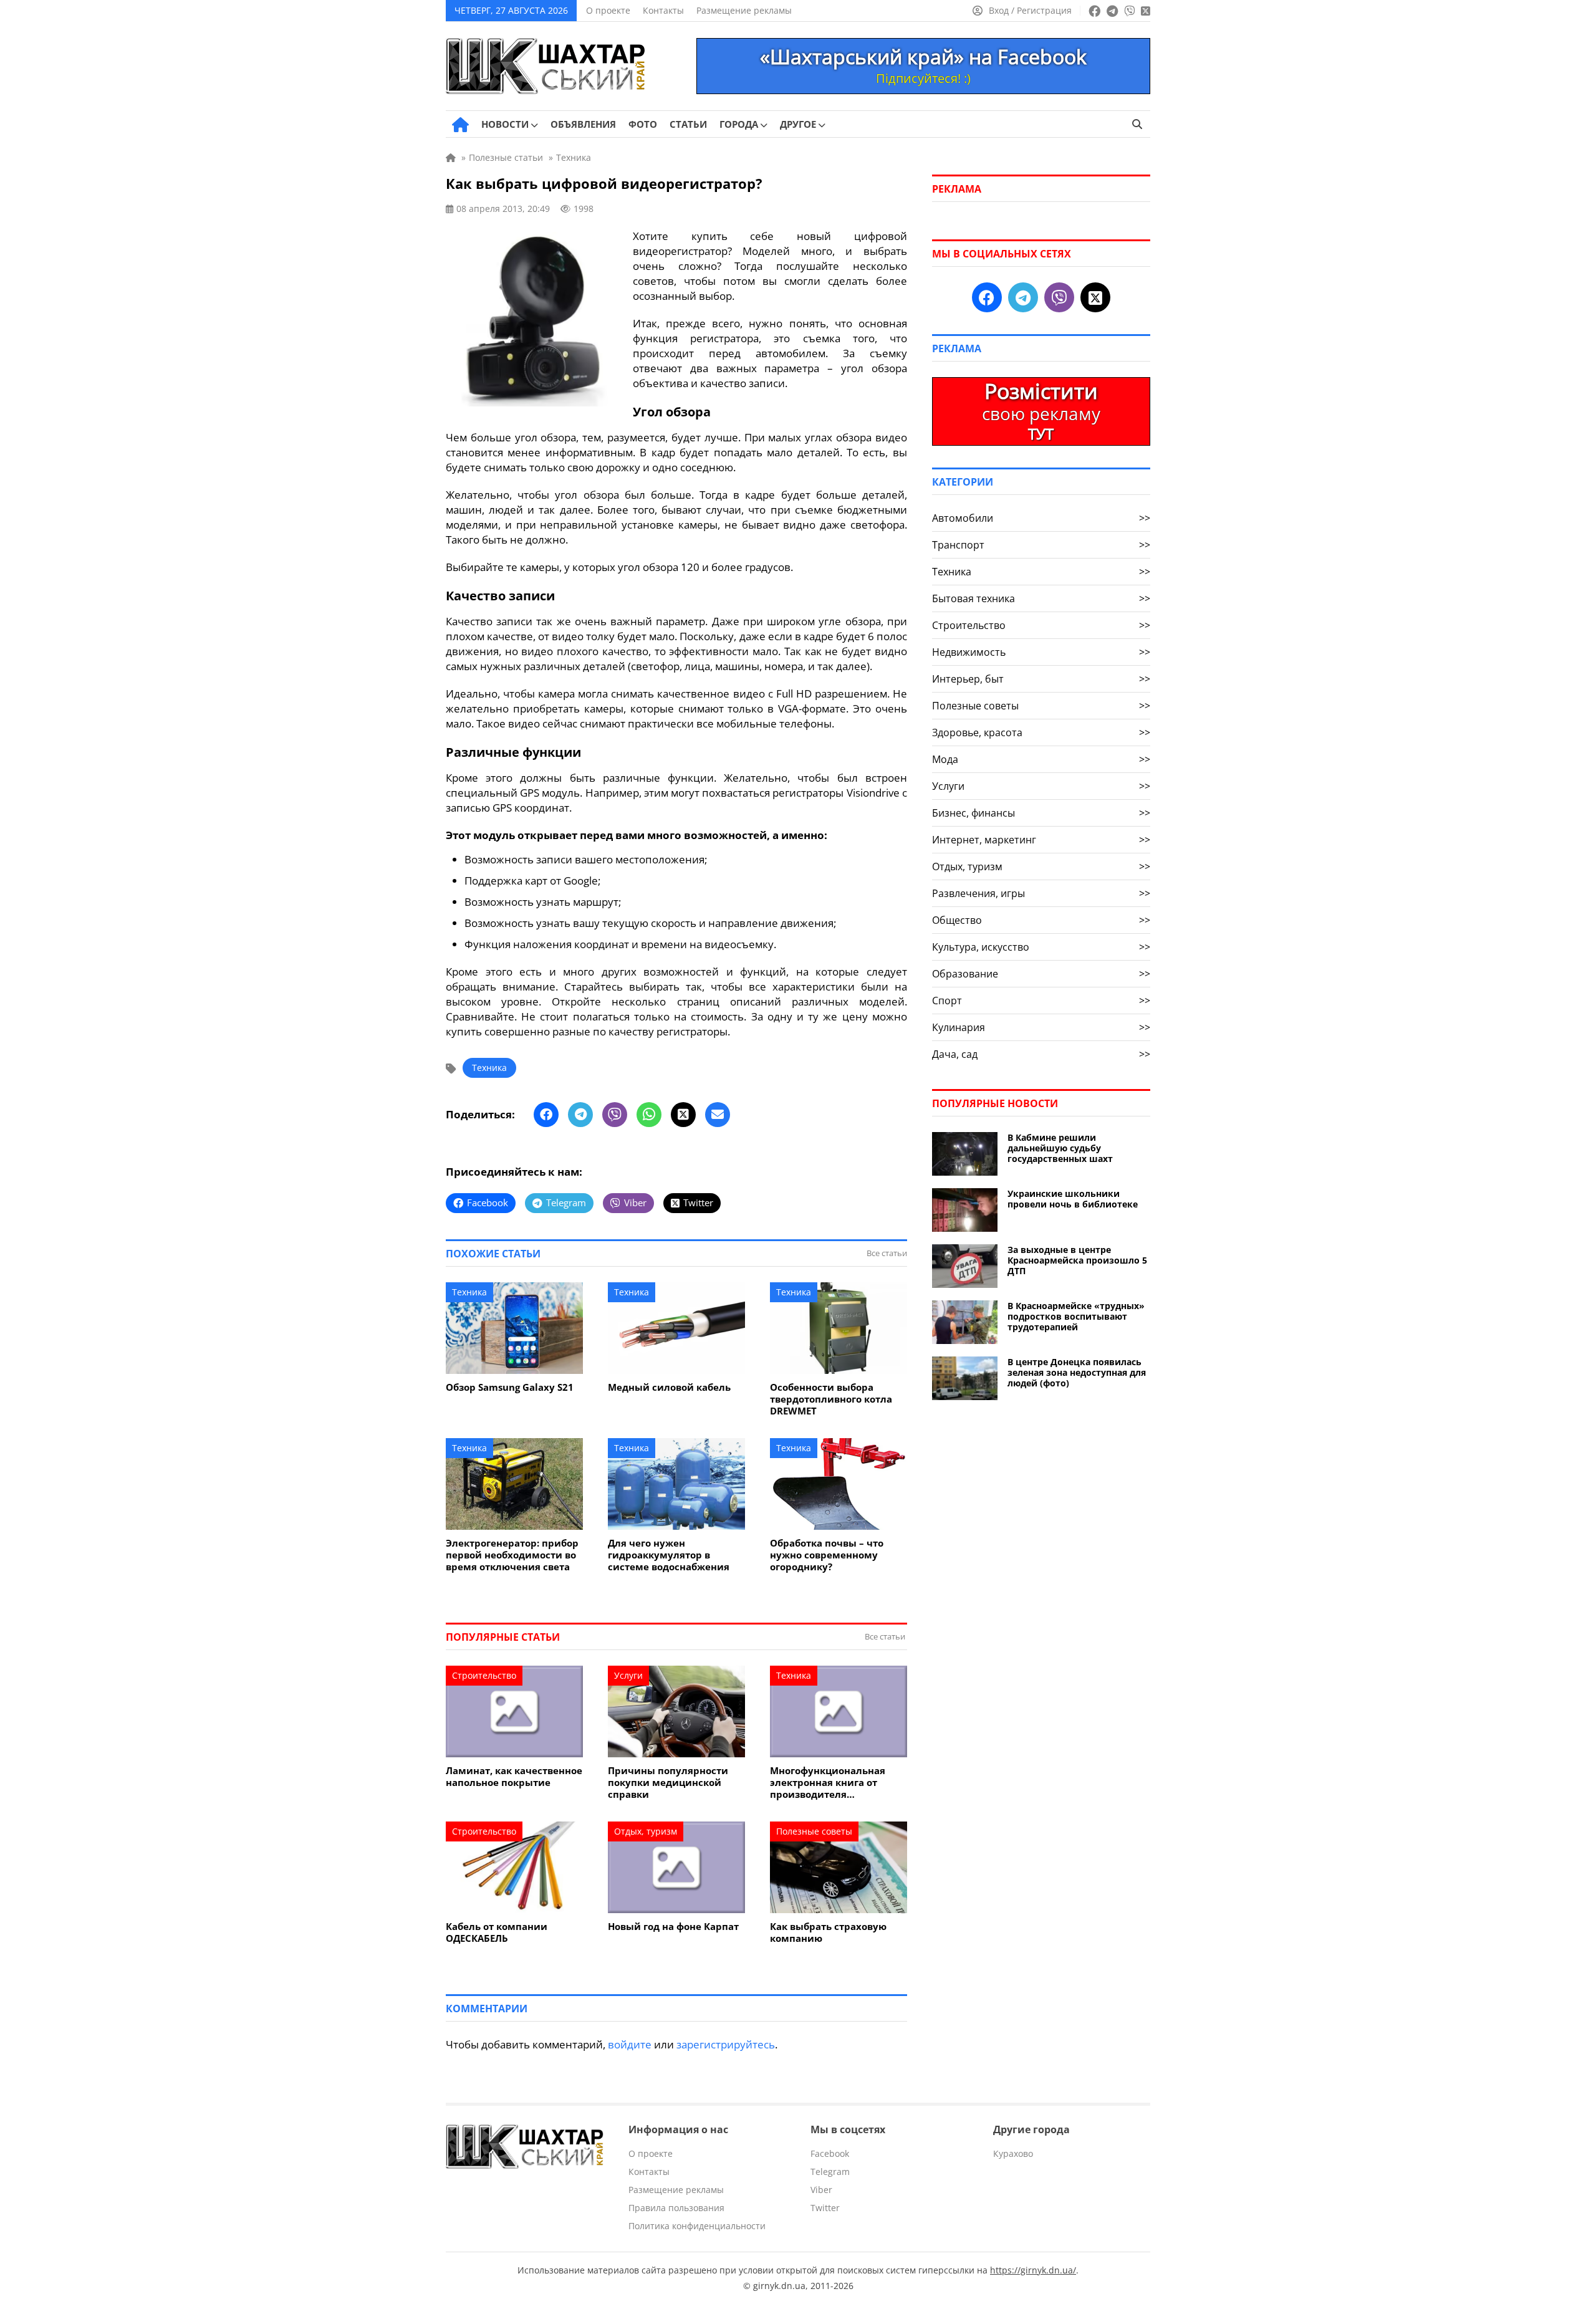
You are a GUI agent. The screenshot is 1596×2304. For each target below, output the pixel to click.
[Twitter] (683, 1115)
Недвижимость (1041, 652)
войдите (630, 2044)
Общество (1041, 920)
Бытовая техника (1041, 598)
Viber (821, 2190)
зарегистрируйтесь (726, 2044)
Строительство (484, 1675)
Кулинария (1041, 1027)
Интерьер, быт (1041, 679)
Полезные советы (814, 1831)
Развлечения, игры (1041, 893)
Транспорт (1041, 545)
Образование (1041, 974)
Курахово (1013, 2153)
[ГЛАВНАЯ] (460, 125)
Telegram (830, 2172)
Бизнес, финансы (1041, 813)
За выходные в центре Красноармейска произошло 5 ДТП (1077, 1260)
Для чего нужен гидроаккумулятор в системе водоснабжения (669, 1555)
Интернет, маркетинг (1041, 840)
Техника (489, 1068)
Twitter (825, 2208)
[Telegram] (580, 1115)
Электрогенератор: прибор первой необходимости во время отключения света (512, 1555)
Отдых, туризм (646, 1831)
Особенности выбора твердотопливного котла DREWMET (831, 1399)
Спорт (1041, 1001)
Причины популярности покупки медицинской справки (668, 1783)
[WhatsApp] (649, 1115)
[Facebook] (546, 1115)
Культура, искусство (1041, 947)
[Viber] (615, 1115)
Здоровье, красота (1041, 732)
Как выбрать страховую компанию (828, 1932)
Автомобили (1041, 518)
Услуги (628, 1675)
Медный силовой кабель (669, 1387)
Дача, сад (1041, 1054)
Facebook (830, 2153)
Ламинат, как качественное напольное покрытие (514, 1777)
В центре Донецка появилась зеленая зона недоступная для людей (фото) (1077, 1372)
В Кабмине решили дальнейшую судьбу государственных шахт (1060, 1148)
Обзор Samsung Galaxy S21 (510, 1387)
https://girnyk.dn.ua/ (1033, 2270)
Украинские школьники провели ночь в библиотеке (1073, 1199)
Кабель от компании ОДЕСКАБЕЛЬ (497, 1932)
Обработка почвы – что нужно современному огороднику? (827, 1555)
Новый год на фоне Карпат (673, 1927)
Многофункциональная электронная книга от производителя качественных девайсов (829, 1783)
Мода (1041, 759)
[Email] (718, 1115)
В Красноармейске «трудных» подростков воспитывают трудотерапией (1076, 1316)
